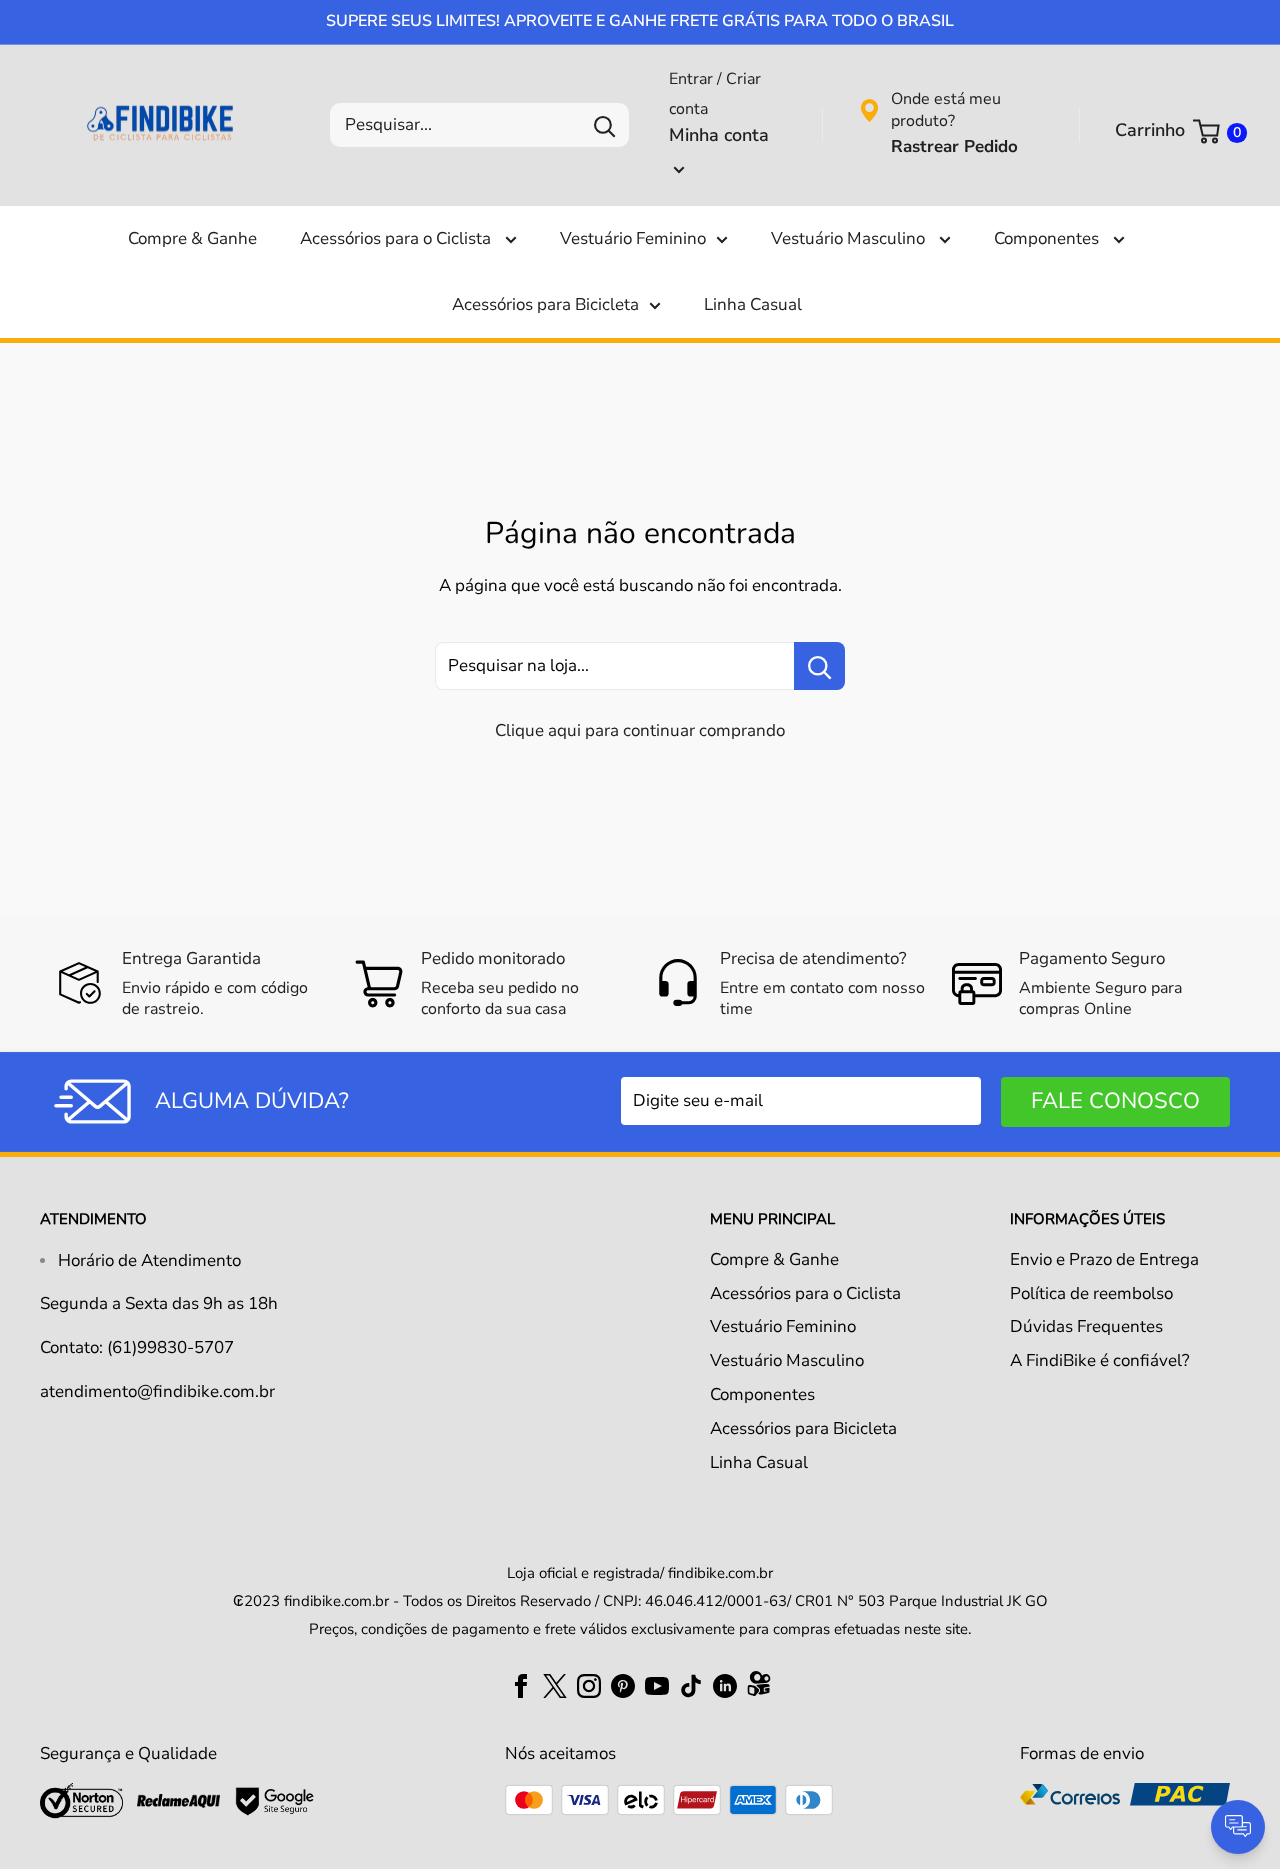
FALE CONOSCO (1115, 1101)
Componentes (1048, 238)
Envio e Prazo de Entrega (1104, 1259)
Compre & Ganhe (192, 238)
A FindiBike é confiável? (1100, 1360)
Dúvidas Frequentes (1086, 1326)
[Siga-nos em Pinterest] (623, 1685)
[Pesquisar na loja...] (819, 666)
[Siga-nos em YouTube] (657, 1685)
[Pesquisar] (604, 125)
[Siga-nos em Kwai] (759, 1688)
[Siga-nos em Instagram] (589, 1685)
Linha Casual (753, 304)
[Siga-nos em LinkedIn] (725, 1685)
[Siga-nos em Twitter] (555, 1685)
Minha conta (719, 135)
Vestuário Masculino (850, 238)
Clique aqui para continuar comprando (640, 730)
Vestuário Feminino (633, 238)
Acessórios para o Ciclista (397, 238)
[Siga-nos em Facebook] (521, 1685)
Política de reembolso (1091, 1293)
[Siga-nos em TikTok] (691, 1685)
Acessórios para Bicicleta (545, 304)
